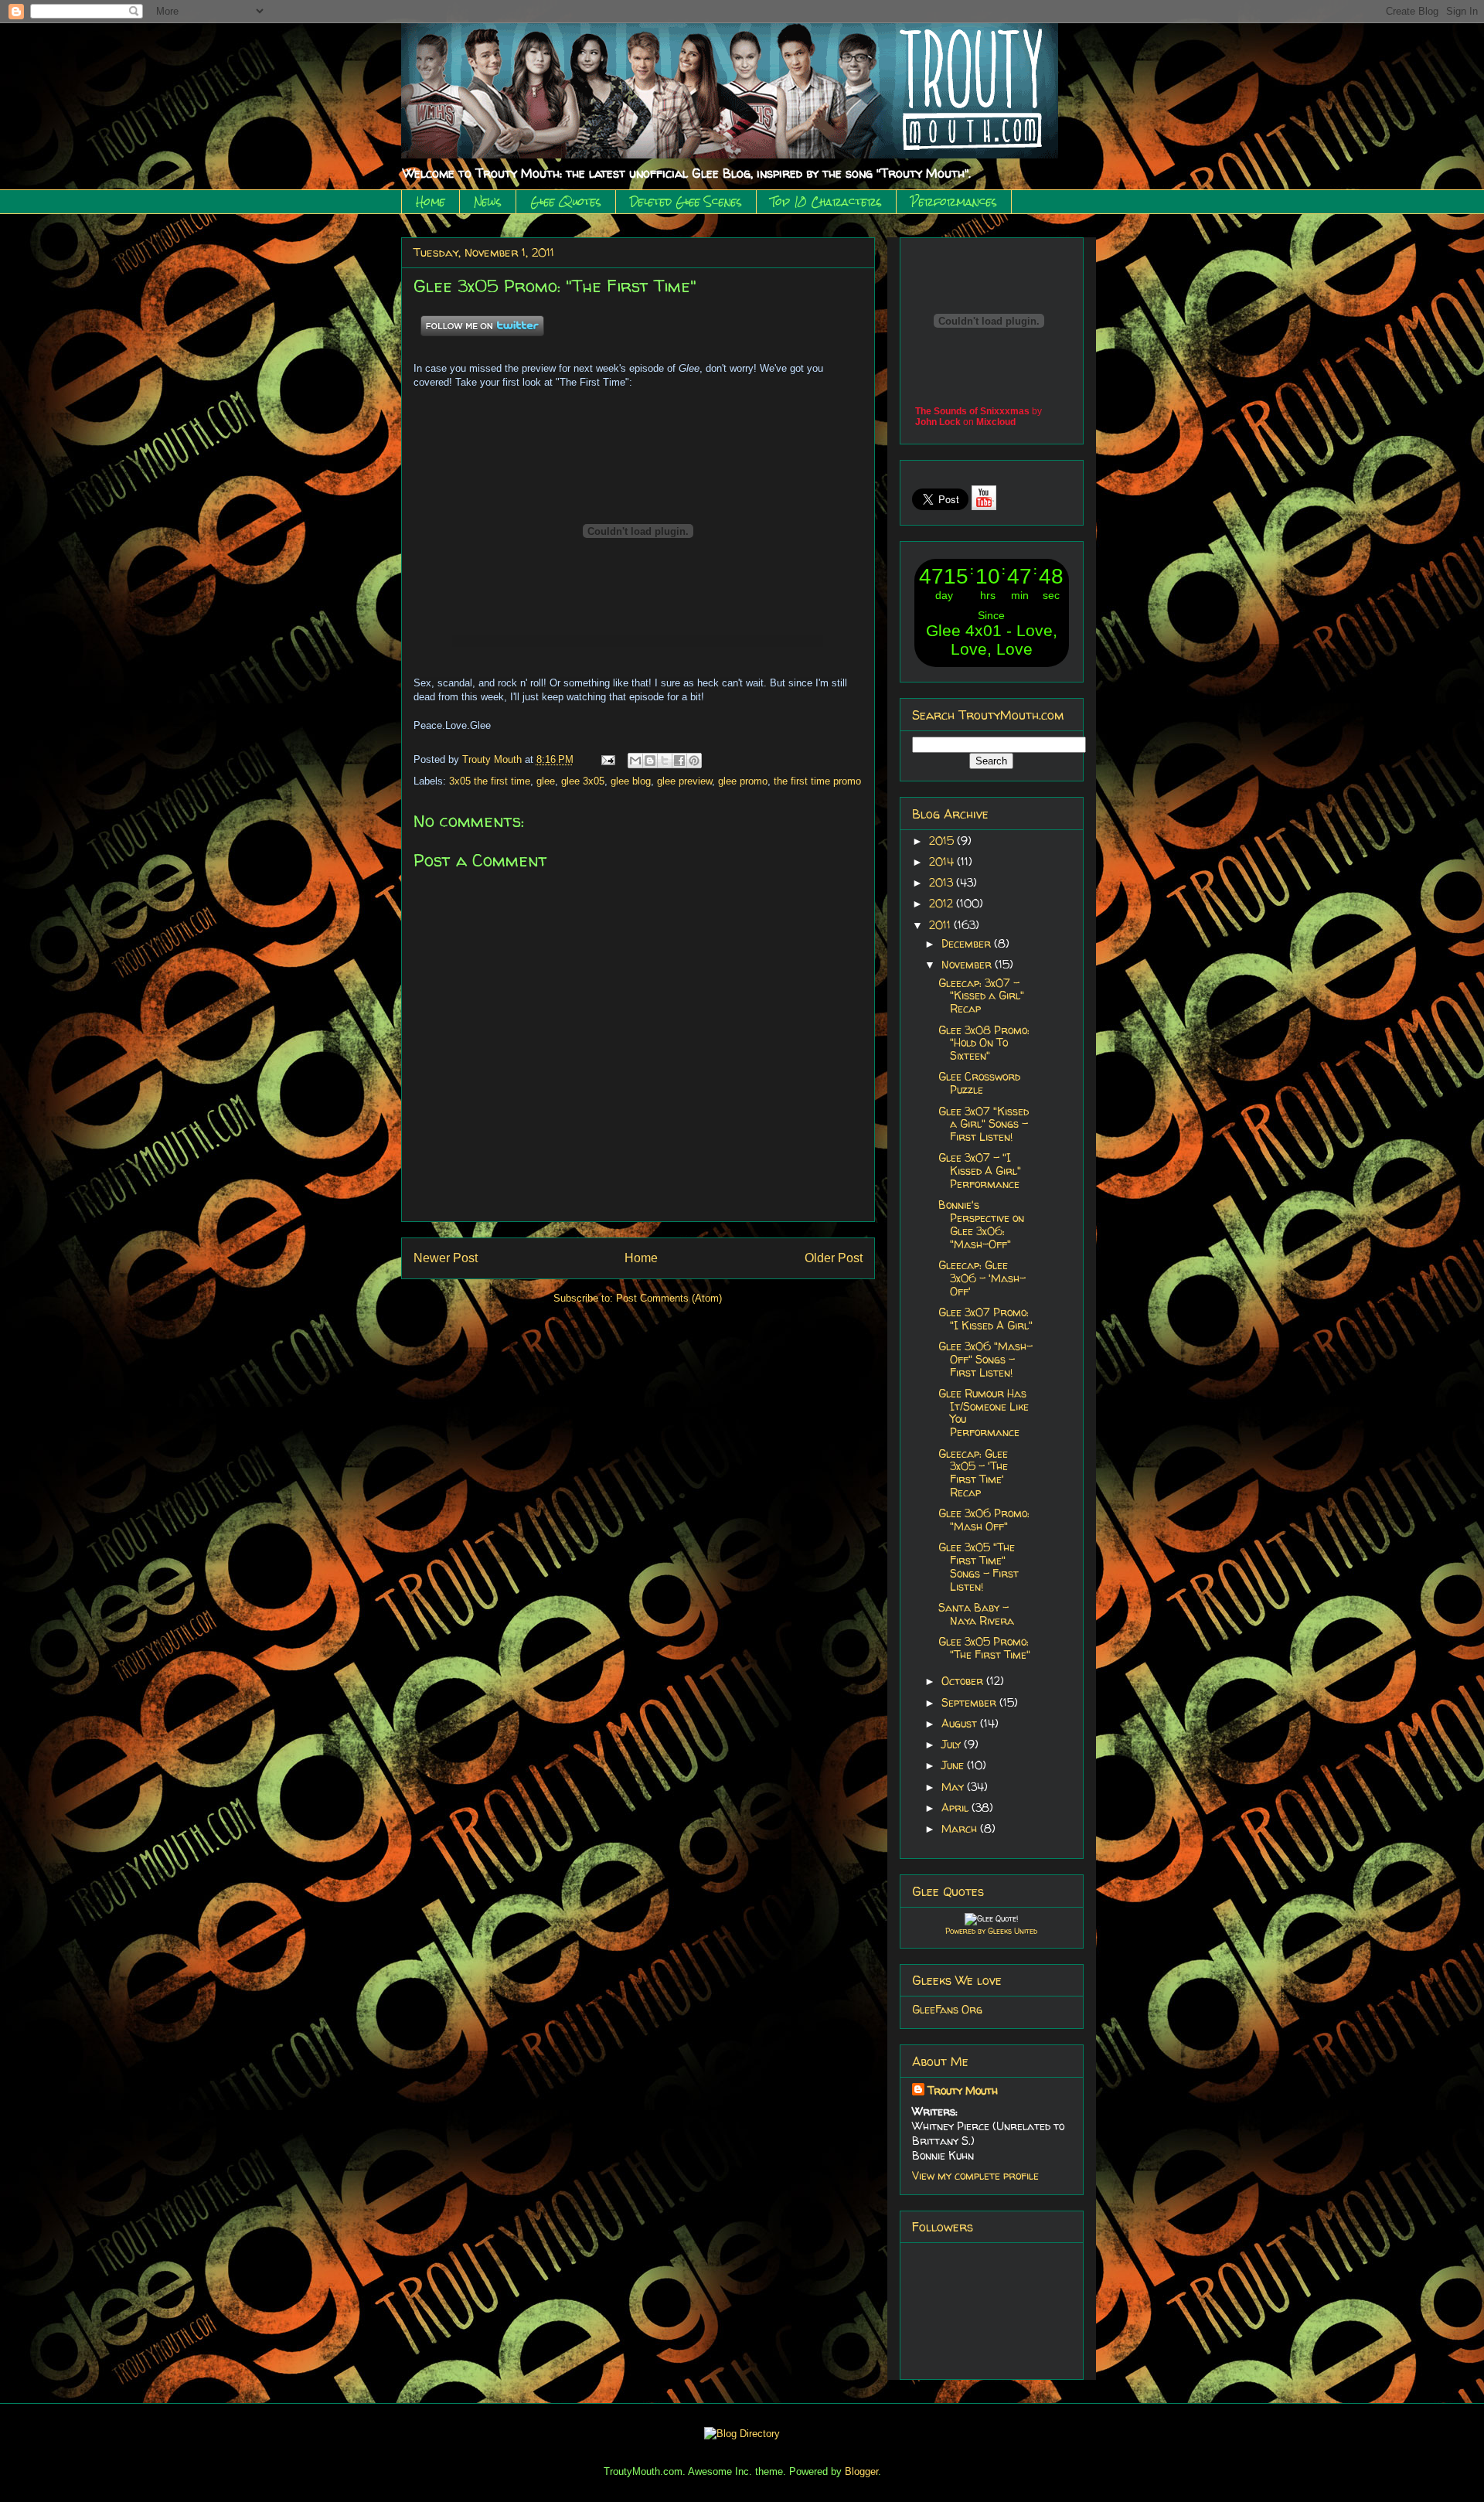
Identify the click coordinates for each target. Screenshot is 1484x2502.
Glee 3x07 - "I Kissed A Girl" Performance (980, 1171)
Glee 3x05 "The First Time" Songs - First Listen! (979, 1566)
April (956, 1808)
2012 (943, 903)
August (961, 1723)
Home (431, 202)
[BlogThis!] (650, 761)
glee (546, 781)
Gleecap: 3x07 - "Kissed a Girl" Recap (981, 996)
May (954, 1787)
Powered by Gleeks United (991, 1931)
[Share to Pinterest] (694, 761)
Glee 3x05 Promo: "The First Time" (984, 1648)
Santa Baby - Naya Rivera (976, 1614)
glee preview (684, 781)
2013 (943, 882)
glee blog (631, 781)
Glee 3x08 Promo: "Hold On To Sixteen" (984, 1043)
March (961, 1828)
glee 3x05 (583, 781)
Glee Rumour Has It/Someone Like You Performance (984, 1413)
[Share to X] (665, 761)
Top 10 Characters (826, 202)
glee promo (743, 781)
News (488, 202)
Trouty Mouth (494, 759)
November (968, 964)
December (968, 943)
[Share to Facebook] (679, 761)
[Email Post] (608, 759)
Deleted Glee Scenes (686, 202)
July (953, 1744)
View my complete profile (975, 2175)
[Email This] (635, 761)
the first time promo (817, 781)
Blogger (861, 2471)
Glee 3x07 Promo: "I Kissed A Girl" (985, 1319)
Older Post (834, 1258)
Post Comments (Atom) (669, 1298)
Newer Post (446, 1258)
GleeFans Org (947, 2009)
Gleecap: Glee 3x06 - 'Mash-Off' (982, 1278)
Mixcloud (996, 422)
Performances (954, 202)
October (964, 1681)
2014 (943, 861)
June (954, 1765)
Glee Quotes (566, 202)
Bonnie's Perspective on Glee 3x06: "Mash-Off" (981, 1224)
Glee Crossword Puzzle (979, 1083)
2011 (941, 925)
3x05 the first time (490, 781)
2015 (943, 841)
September (970, 1702)
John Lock (938, 422)
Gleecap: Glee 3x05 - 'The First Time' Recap (973, 1473)
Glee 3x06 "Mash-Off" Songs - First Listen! (985, 1359)
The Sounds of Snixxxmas (972, 411)
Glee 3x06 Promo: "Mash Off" (984, 1520)
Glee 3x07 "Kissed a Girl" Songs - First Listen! (984, 1124)
